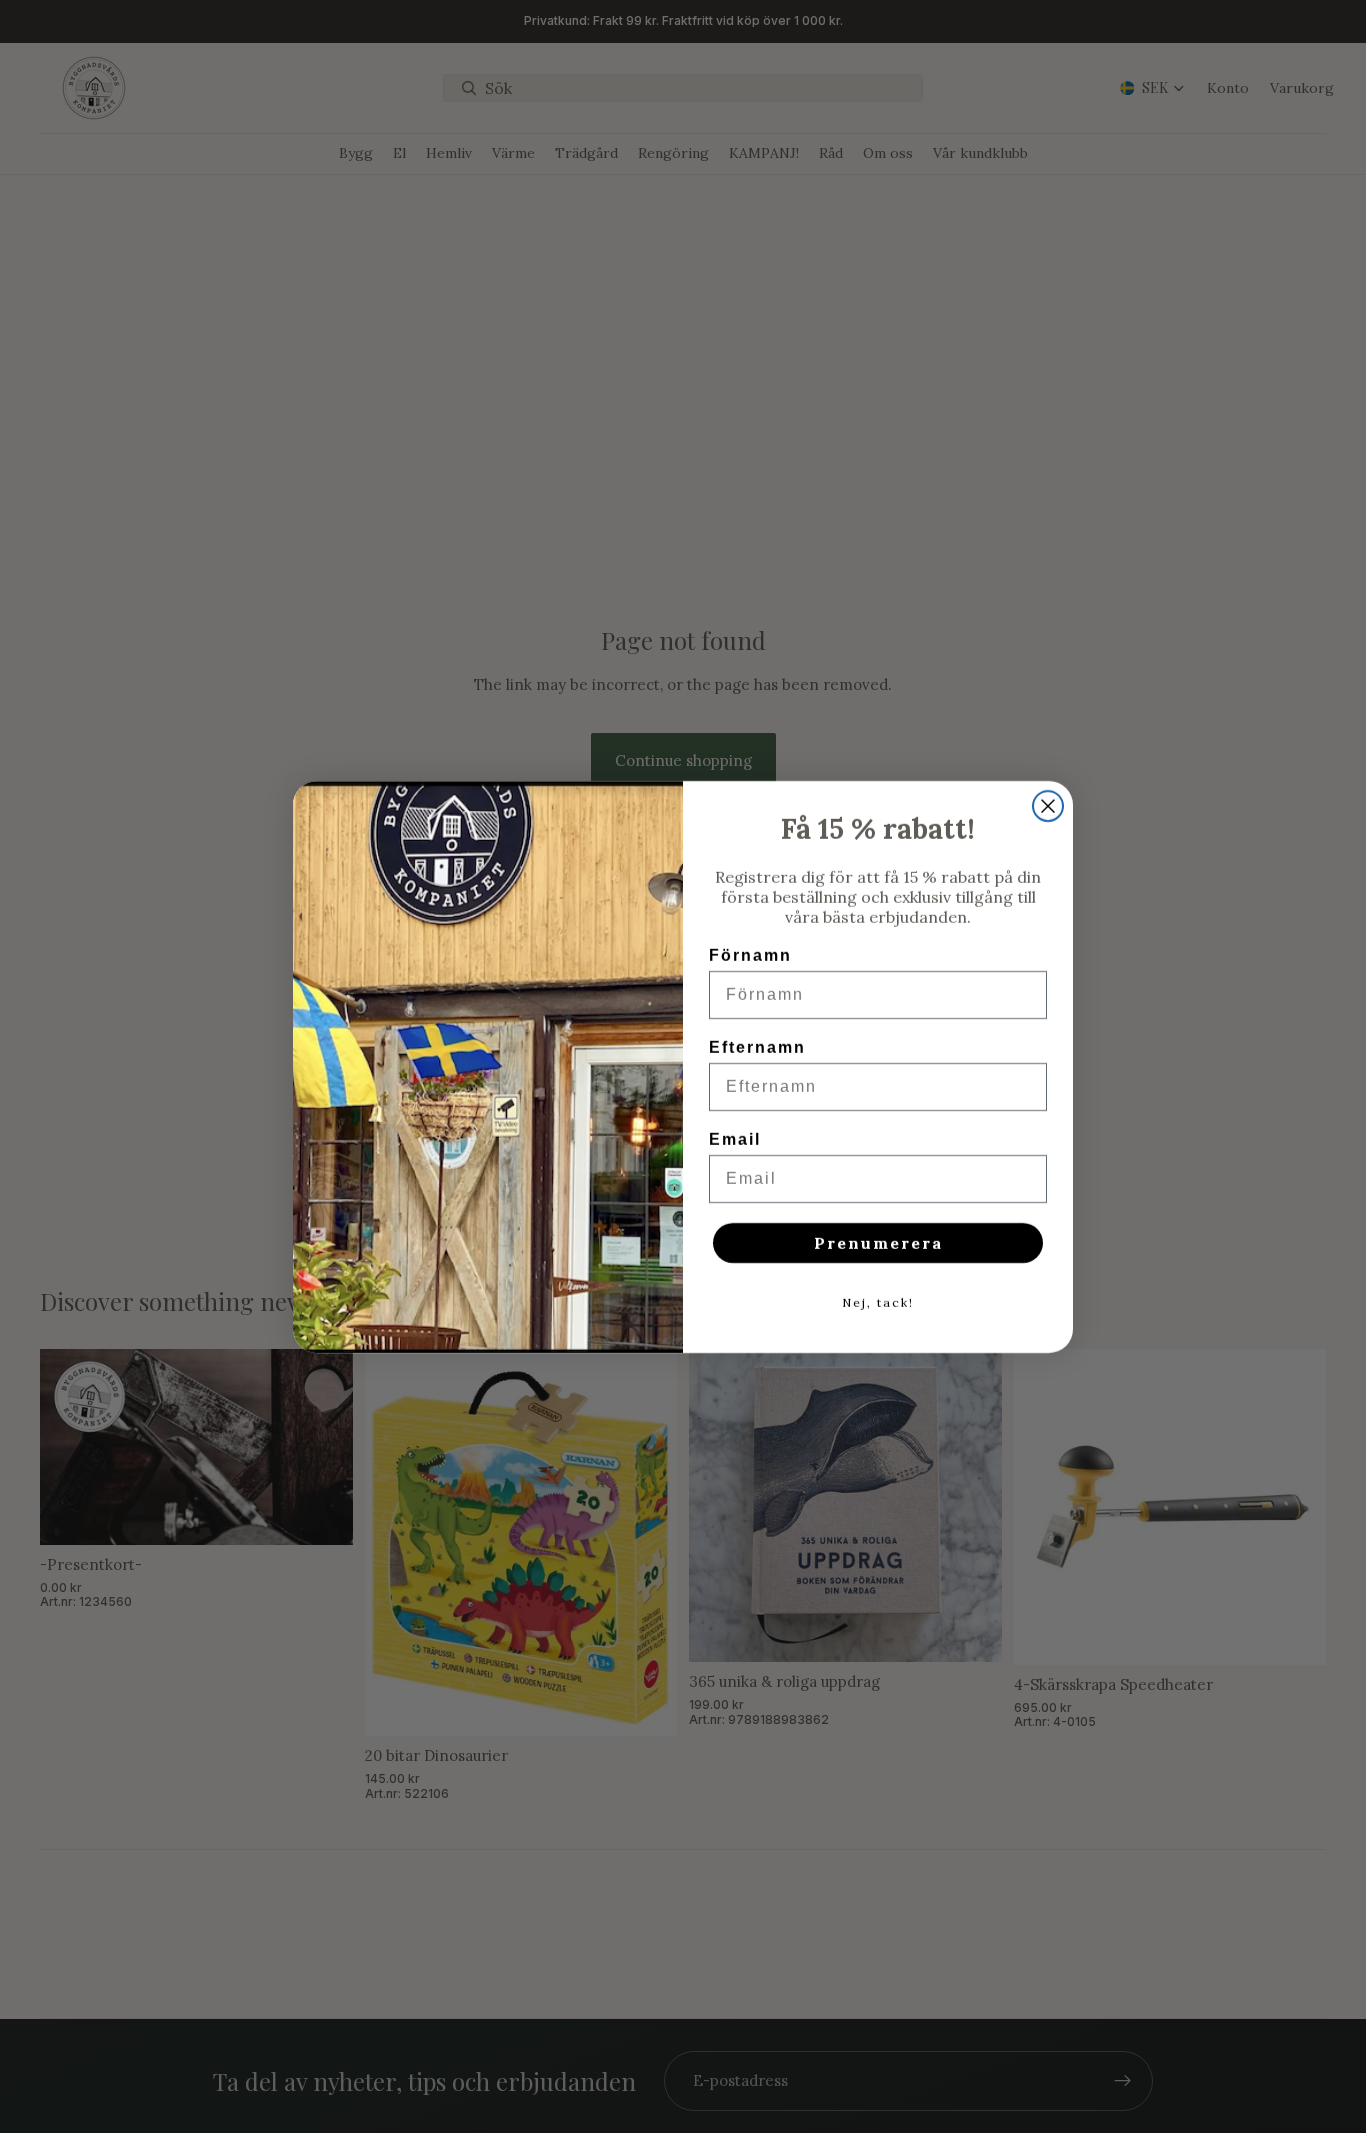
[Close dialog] (1048, 806)
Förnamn (750, 955)
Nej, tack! (878, 1302)
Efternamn (757, 1047)
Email (735, 1139)
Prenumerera (878, 1243)
